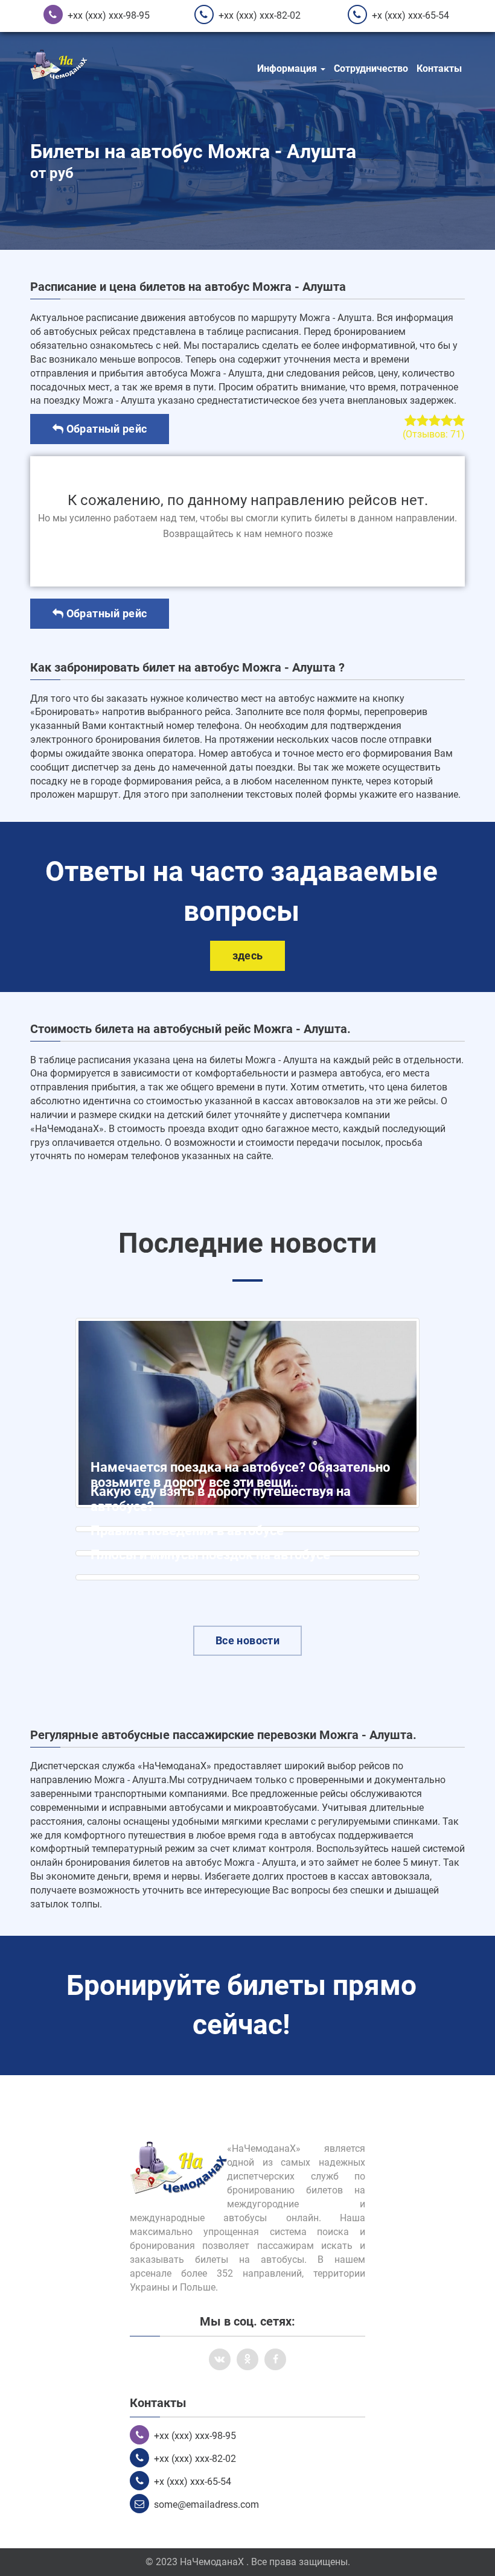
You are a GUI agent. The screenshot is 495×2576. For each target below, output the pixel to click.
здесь (248, 956)
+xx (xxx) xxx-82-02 (260, 15)
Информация (288, 68)
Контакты (439, 68)
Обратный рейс (105, 429)
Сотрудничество (371, 68)
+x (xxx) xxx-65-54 (410, 15)
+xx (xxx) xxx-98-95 (109, 15)
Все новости (247, 1640)
